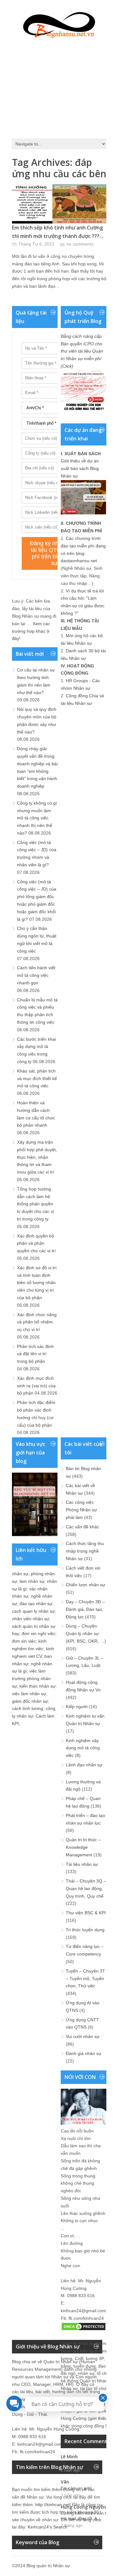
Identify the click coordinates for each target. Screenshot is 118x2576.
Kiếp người (77, 1707)
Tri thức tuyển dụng (85, 1930)
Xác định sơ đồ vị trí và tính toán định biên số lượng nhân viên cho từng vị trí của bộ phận (37, 1283)
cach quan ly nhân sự (33, 1611)
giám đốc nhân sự (30, 1701)
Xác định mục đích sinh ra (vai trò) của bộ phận (36, 1386)
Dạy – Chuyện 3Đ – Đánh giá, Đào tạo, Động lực (85, 1609)
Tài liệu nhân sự (82, 1864)
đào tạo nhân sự (36, 1604)
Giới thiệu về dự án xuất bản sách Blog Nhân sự (80, 468)
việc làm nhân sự (29, 1694)
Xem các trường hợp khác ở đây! (31, 631)
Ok (63, 2463)
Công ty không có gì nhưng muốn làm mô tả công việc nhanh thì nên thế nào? (37, 818)
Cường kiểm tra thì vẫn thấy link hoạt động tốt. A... (87, 2516)
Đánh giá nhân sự (84, 2053)
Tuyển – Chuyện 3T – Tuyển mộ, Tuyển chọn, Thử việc (85, 1979)
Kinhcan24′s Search (48, 2527)
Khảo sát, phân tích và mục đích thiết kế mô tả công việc (37, 1079)
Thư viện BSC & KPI (86, 1913)
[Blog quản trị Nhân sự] (59, 24)
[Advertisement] (59, 87)
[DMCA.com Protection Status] (84, 2330)
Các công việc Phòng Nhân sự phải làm (81, 1510)
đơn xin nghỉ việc (39, 1633)
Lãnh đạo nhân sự (84, 1765)
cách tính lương (28, 1708)
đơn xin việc (24, 1641)
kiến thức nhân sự (37, 1686)
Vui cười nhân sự (83, 2036)
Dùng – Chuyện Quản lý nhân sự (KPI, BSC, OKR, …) (86, 1633)
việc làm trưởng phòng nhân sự (31, 1679)
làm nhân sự (32, 1581)
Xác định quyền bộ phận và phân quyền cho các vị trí (36, 1243)
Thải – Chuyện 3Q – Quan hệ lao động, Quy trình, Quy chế (86, 1888)
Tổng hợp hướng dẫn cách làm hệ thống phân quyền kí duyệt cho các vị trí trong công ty (35, 1204)
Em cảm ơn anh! (76, 2488)
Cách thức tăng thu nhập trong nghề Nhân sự (85, 1551)
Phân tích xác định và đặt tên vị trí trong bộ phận (35, 1354)
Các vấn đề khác (82, 1527)
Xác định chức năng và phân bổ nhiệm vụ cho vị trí (37, 1322)
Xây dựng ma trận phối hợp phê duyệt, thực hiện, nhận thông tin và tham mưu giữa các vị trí (37, 1157)
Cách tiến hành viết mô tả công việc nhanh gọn (36, 975)
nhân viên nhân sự (31, 1619)
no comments (80, 244)
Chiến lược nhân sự (85, 1585)
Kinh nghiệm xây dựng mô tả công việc (83, 1748)
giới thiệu (98, 2418)
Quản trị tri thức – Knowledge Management (83, 1847)
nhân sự (20, 1574)
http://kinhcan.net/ (53, 2505)
